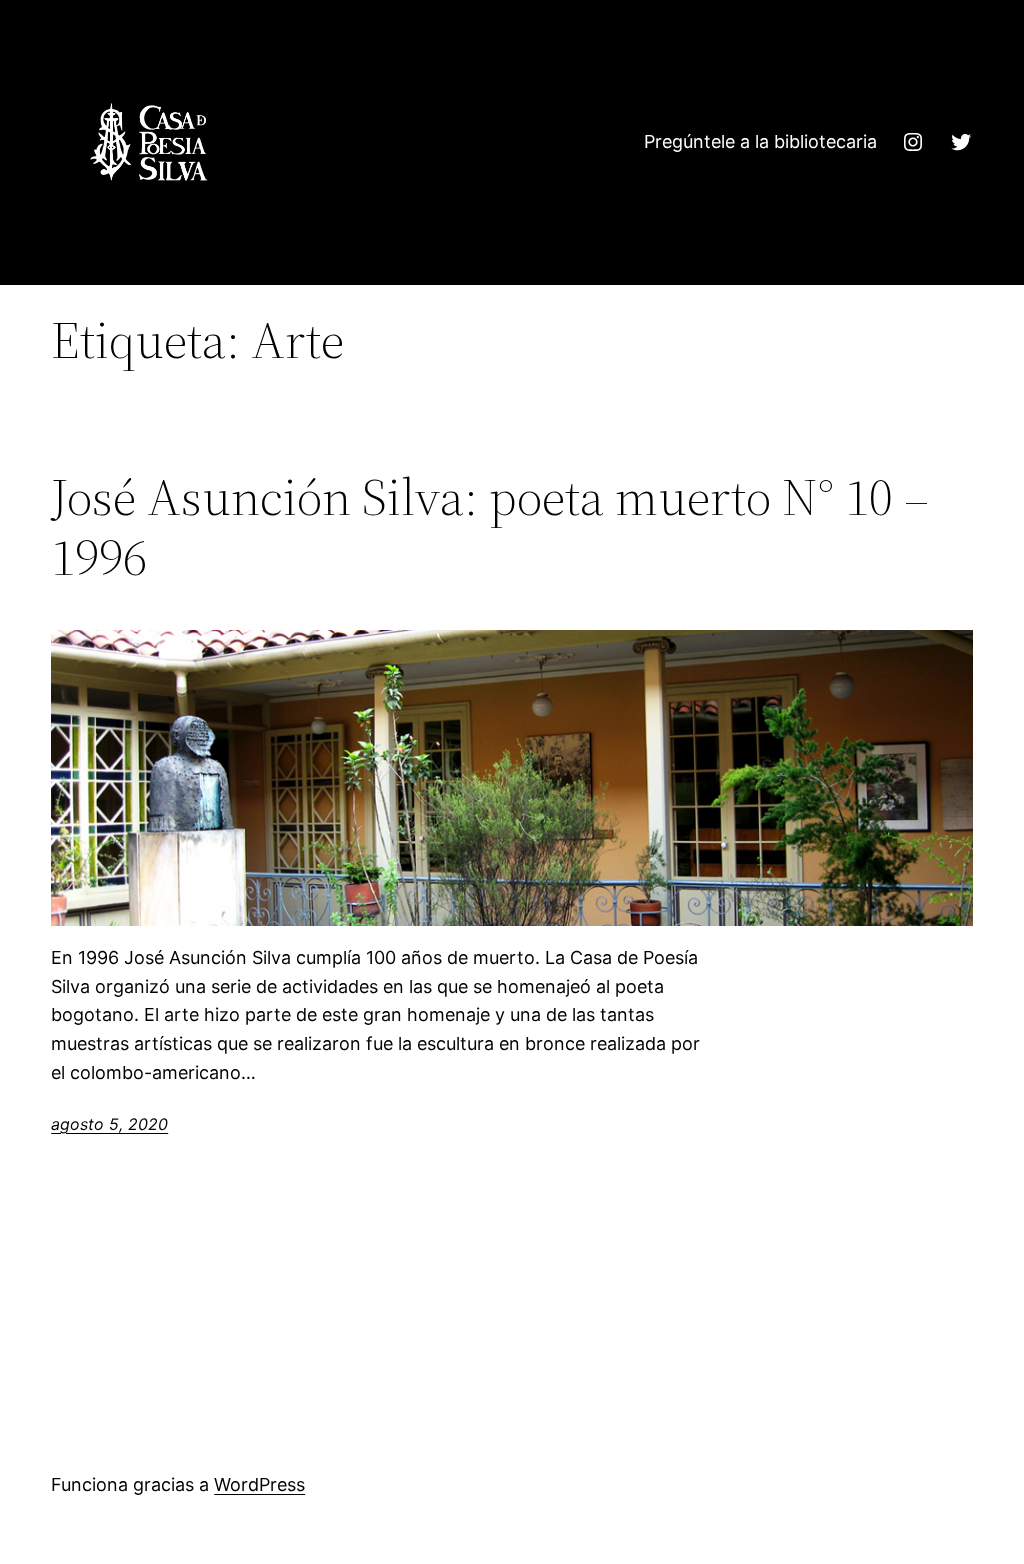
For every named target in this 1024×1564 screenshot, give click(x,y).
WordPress (259, 1484)
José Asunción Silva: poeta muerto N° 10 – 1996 (490, 527)
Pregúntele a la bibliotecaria (760, 141)
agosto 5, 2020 (109, 1124)
